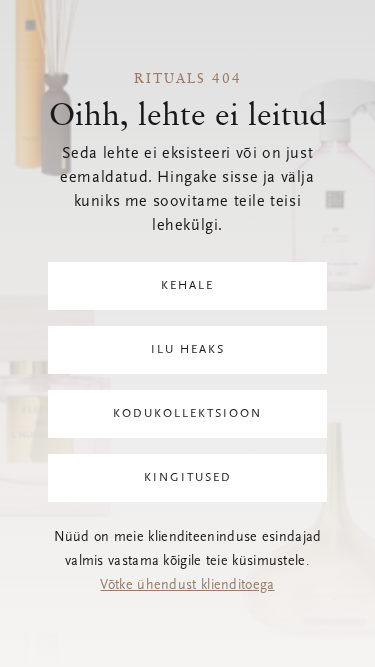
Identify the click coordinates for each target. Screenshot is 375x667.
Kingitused (188, 478)
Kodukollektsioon (187, 414)
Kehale (187, 286)
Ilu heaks (188, 350)
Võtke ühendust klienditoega (187, 586)
